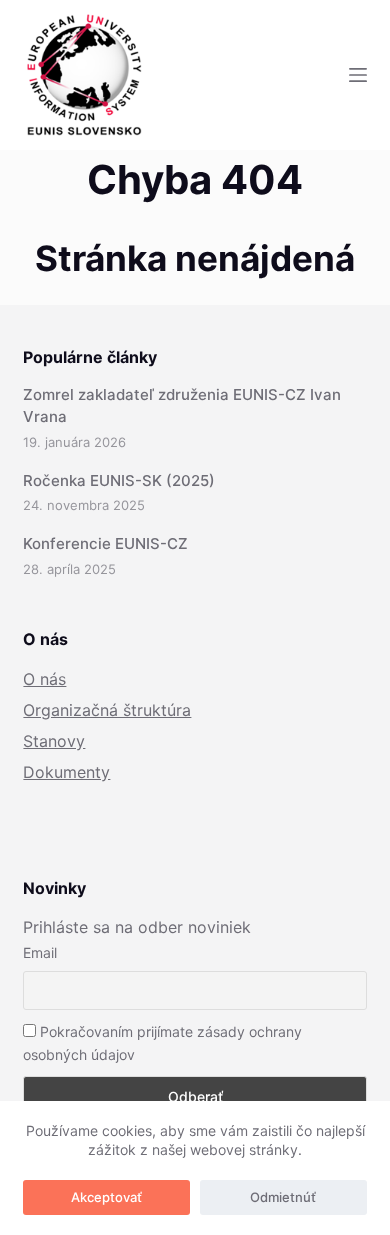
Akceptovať (106, 1197)
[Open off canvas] (358, 75)
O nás (44, 679)
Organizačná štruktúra (107, 710)
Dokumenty (66, 772)
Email (40, 952)
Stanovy (54, 741)
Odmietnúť (283, 1197)
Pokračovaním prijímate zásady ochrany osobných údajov (162, 1043)
